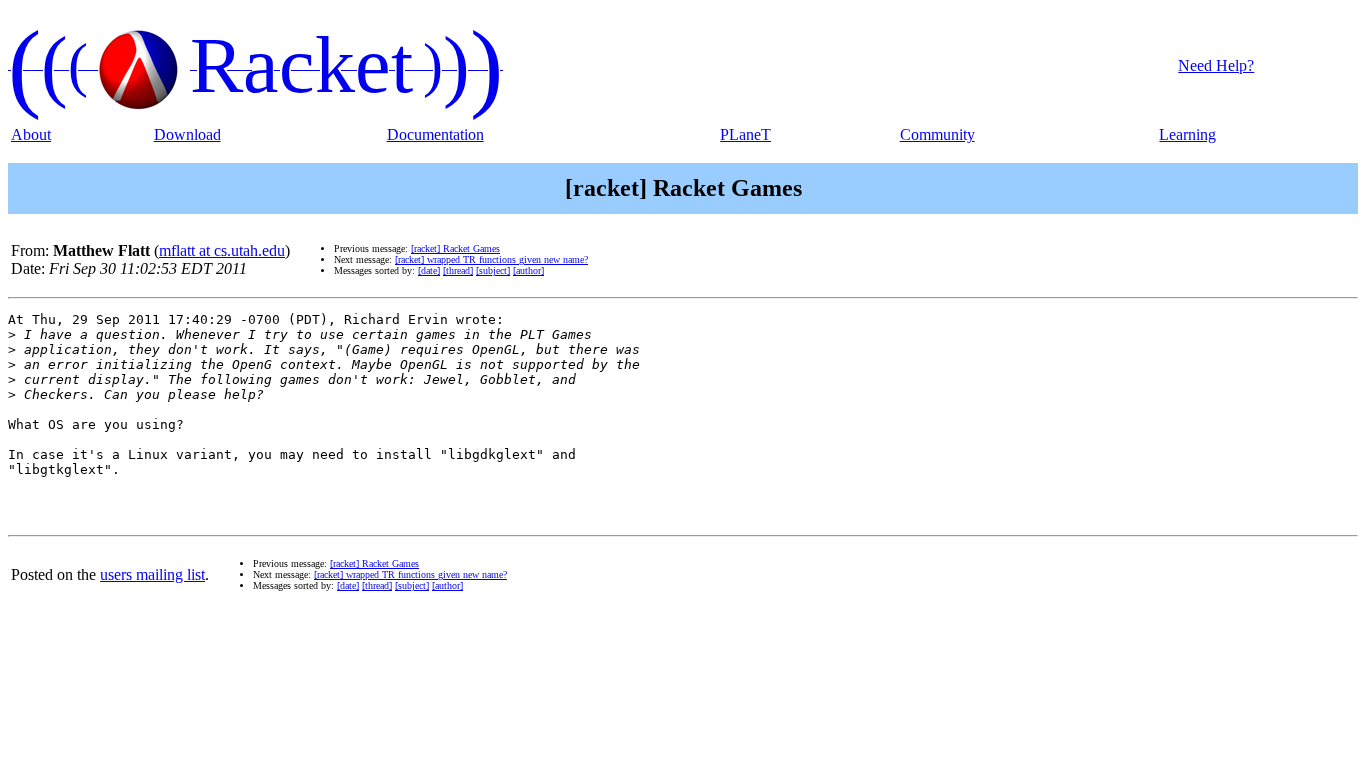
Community (937, 134)
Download (187, 134)
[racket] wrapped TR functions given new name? (491, 259)
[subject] (493, 270)
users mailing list (152, 574)
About (31, 134)
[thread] (458, 270)
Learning (1187, 134)
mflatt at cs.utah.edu (222, 250)
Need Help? (1216, 65)
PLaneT (745, 134)
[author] (528, 270)
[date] (429, 270)
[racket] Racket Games (455, 248)
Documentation (435, 134)
